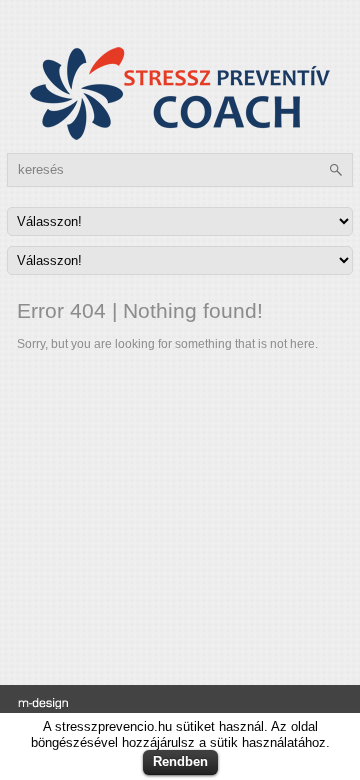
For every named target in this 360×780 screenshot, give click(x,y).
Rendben (180, 761)
